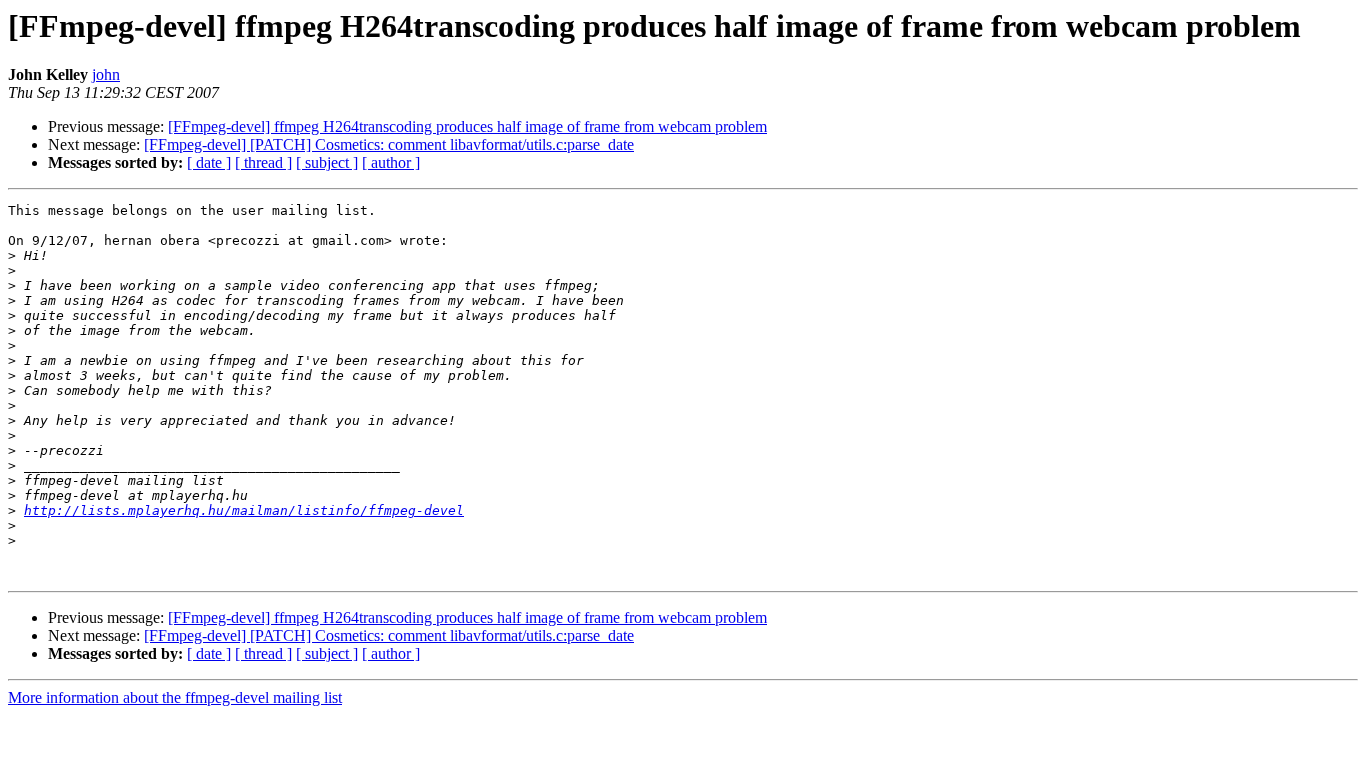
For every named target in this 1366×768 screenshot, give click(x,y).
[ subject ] (327, 162)
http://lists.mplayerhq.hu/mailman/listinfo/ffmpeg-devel (244, 510)
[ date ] (209, 162)
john (106, 74)
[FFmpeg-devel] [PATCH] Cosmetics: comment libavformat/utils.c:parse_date (389, 144)
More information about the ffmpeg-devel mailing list (175, 697)
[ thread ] (263, 162)
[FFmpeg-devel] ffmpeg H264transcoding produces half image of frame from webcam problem (467, 126)
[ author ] (391, 162)
